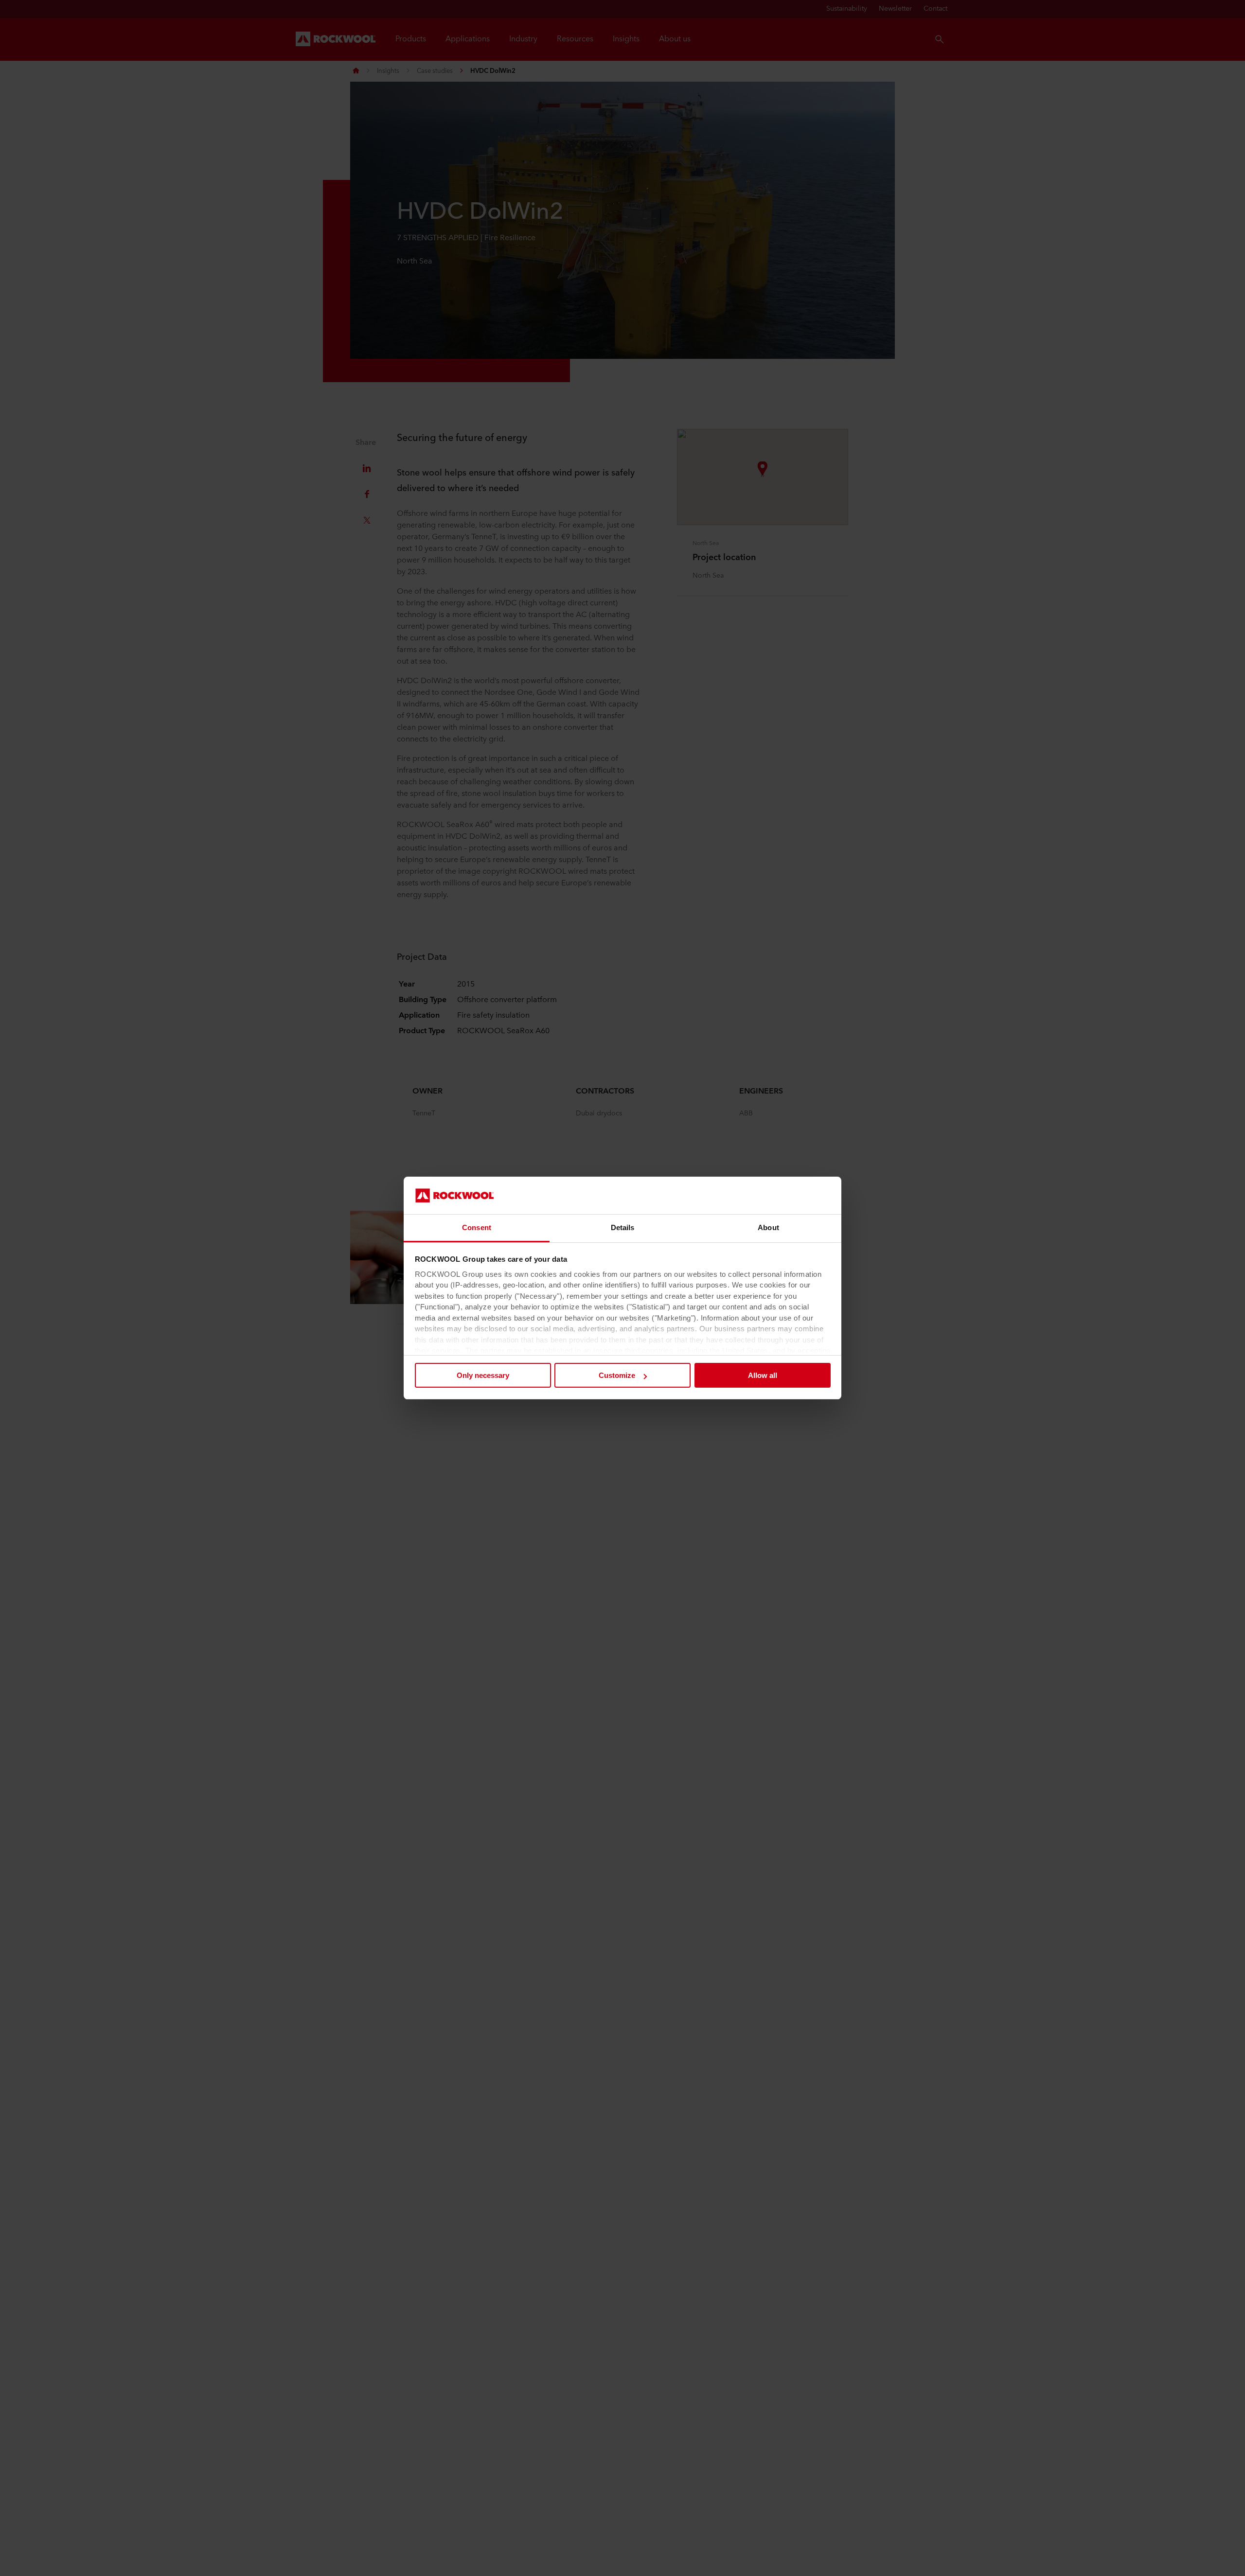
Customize (617, 1375)
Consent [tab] (477, 1227)
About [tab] (768, 1227)
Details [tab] (623, 1227)
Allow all (763, 1375)
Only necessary (483, 1375)
